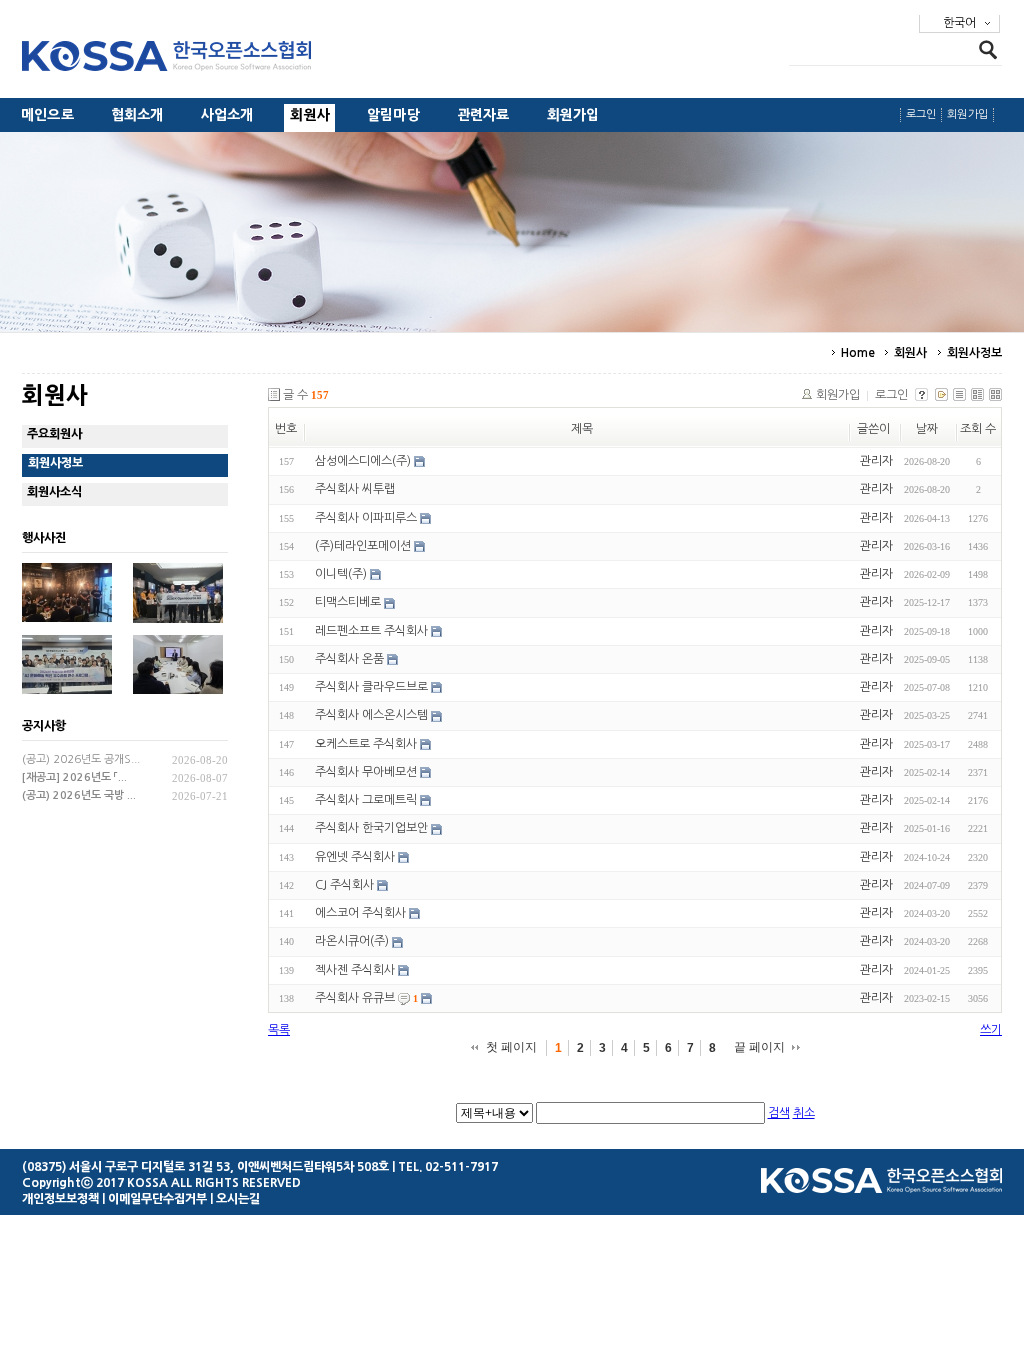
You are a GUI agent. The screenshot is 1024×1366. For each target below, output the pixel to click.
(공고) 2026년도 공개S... (81, 759)
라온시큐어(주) (352, 942)
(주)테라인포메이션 (363, 546)
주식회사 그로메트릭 (366, 800)
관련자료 (483, 115)
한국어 (959, 23)
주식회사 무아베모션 (366, 772)
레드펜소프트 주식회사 (371, 631)
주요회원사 (54, 434)
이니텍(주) (341, 574)
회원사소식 (54, 492)
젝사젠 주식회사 (355, 970)
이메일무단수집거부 (157, 1199)
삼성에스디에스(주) (363, 461)
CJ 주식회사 (344, 885)
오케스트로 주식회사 (366, 744)
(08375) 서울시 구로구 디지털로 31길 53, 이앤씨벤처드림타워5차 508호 (205, 1167)
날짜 (927, 429)
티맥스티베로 (348, 603)
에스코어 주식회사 (360, 913)
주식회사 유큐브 (355, 998)
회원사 (310, 115)
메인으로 (47, 115)
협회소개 (137, 115)
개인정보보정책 (60, 1199)
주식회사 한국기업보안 (371, 829)
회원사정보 (975, 353)
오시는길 (238, 1199)
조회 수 (978, 429)
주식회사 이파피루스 (366, 518)
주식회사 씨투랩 (355, 490)
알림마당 (393, 115)
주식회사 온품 (349, 659)
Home (858, 353)
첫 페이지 (511, 1047)
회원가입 (573, 115)
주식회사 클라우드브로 (371, 687)
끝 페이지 (759, 1047)
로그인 (921, 114)
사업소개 (227, 115)
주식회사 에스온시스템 (371, 716)
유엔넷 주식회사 (355, 857)
